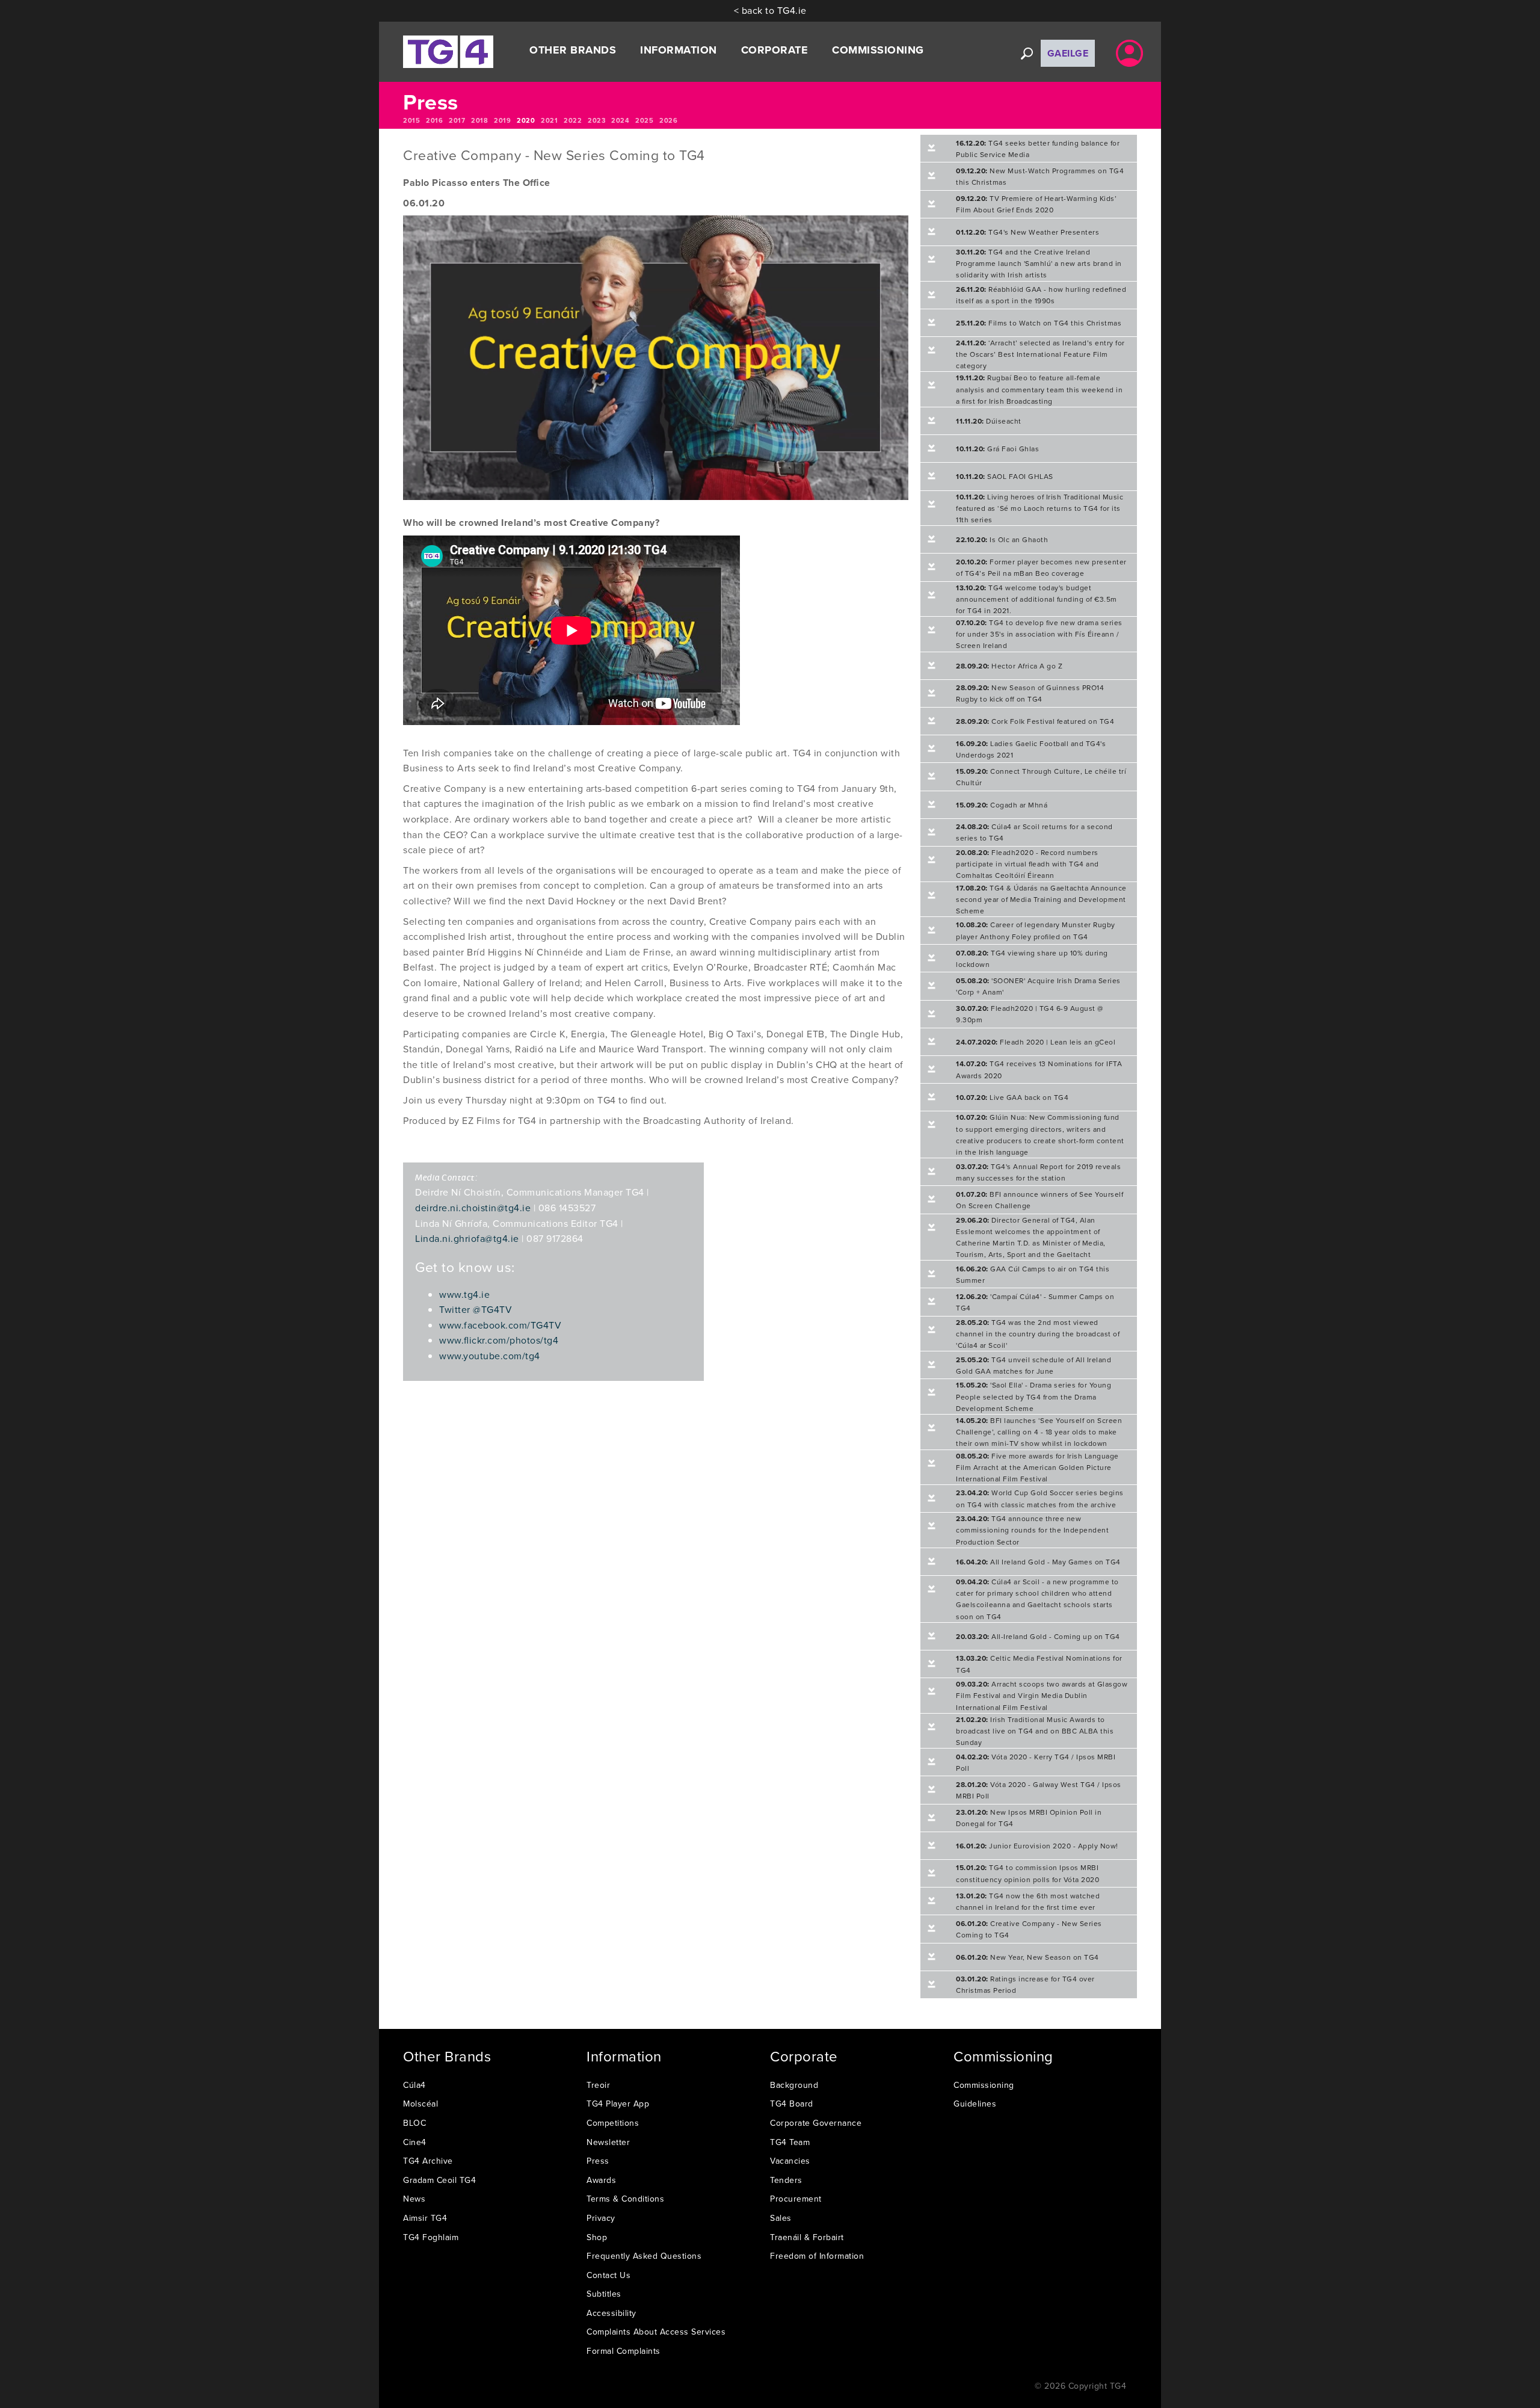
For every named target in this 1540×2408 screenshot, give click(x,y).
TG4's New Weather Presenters (1027, 232)
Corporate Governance (816, 2123)
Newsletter (608, 2142)
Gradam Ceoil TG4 (439, 2180)
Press (598, 2161)
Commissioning (984, 2085)
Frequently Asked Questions (644, 2256)
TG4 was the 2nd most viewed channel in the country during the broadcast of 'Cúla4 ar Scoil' (1038, 1334)
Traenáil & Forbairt (807, 2237)
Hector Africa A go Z (1009, 666)
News (414, 2199)
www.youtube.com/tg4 (490, 1356)
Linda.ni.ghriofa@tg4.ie (467, 1238)
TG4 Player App (618, 2104)
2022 (573, 120)
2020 (526, 120)
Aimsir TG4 (425, 2218)
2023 (596, 120)
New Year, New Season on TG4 (1027, 1957)
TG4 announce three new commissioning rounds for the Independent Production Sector (1032, 1530)
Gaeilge (1068, 53)
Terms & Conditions (625, 2199)
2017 (457, 120)
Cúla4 (414, 2085)
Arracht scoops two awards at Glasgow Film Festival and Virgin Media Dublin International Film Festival (1042, 1695)
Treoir (598, 2085)
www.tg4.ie (464, 1294)
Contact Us (608, 2275)
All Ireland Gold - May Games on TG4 (1038, 1562)
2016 (434, 120)
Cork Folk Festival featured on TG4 (1035, 721)
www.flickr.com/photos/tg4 (499, 1340)
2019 (502, 120)
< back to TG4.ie (770, 10)
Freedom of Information (817, 2256)
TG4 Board (792, 2104)
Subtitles (604, 2294)
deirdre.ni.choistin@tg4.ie (473, 1208)
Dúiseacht (989, 421)
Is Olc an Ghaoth (1002, 539)
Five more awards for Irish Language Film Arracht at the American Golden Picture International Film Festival (1037, 1467)
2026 (668, 120)
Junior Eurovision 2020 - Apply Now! (1037, 1846)
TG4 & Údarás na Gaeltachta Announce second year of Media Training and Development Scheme (1041, 899)
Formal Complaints (624, 2351)
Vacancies (790, 2161)
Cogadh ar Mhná (1002, 805)
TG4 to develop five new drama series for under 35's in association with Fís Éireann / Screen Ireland (1039, 634)
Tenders (786, 2180)
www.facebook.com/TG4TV (500, 1325)
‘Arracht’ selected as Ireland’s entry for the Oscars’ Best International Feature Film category (1040, 354)
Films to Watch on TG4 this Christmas (1039, 323)
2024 (620, 120)
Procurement (796, 2199)
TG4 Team (790, 2142)
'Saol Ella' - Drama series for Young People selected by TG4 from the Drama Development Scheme (1033, 1396)
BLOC (414, 2123)
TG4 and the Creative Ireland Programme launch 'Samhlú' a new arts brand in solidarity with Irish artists (1039, 263)
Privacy (601, 2218)
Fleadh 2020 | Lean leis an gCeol (1036, 1042)
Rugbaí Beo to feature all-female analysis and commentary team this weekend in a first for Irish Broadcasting (1039, 389)
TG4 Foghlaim (431, 2237)
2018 (479, 120)
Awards (601, 2180)
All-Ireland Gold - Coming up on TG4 (1038, 1636)
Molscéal (420, 2104)
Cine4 (415, 2142)
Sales (781, 2218)
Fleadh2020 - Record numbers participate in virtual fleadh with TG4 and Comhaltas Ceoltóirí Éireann (1027, 864)
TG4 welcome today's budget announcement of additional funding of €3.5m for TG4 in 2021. (1036, 599)
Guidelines (975, 2104)
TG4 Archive (428, 2161)
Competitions (613, 2123)
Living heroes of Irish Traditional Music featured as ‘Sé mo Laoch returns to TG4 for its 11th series (1039, 508)
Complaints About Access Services (656, 2332)
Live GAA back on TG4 (1012, 1097)
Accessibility (611, 2313)
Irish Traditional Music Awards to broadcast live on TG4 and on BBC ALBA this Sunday (1035, 1731)
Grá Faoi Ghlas (997, 449)
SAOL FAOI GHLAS (1005, 476)
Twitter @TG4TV (476, 1309)
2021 (549, 120)
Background (794, 2085)
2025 (644, 120)
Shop (597, 2237)
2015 (411, 120)
